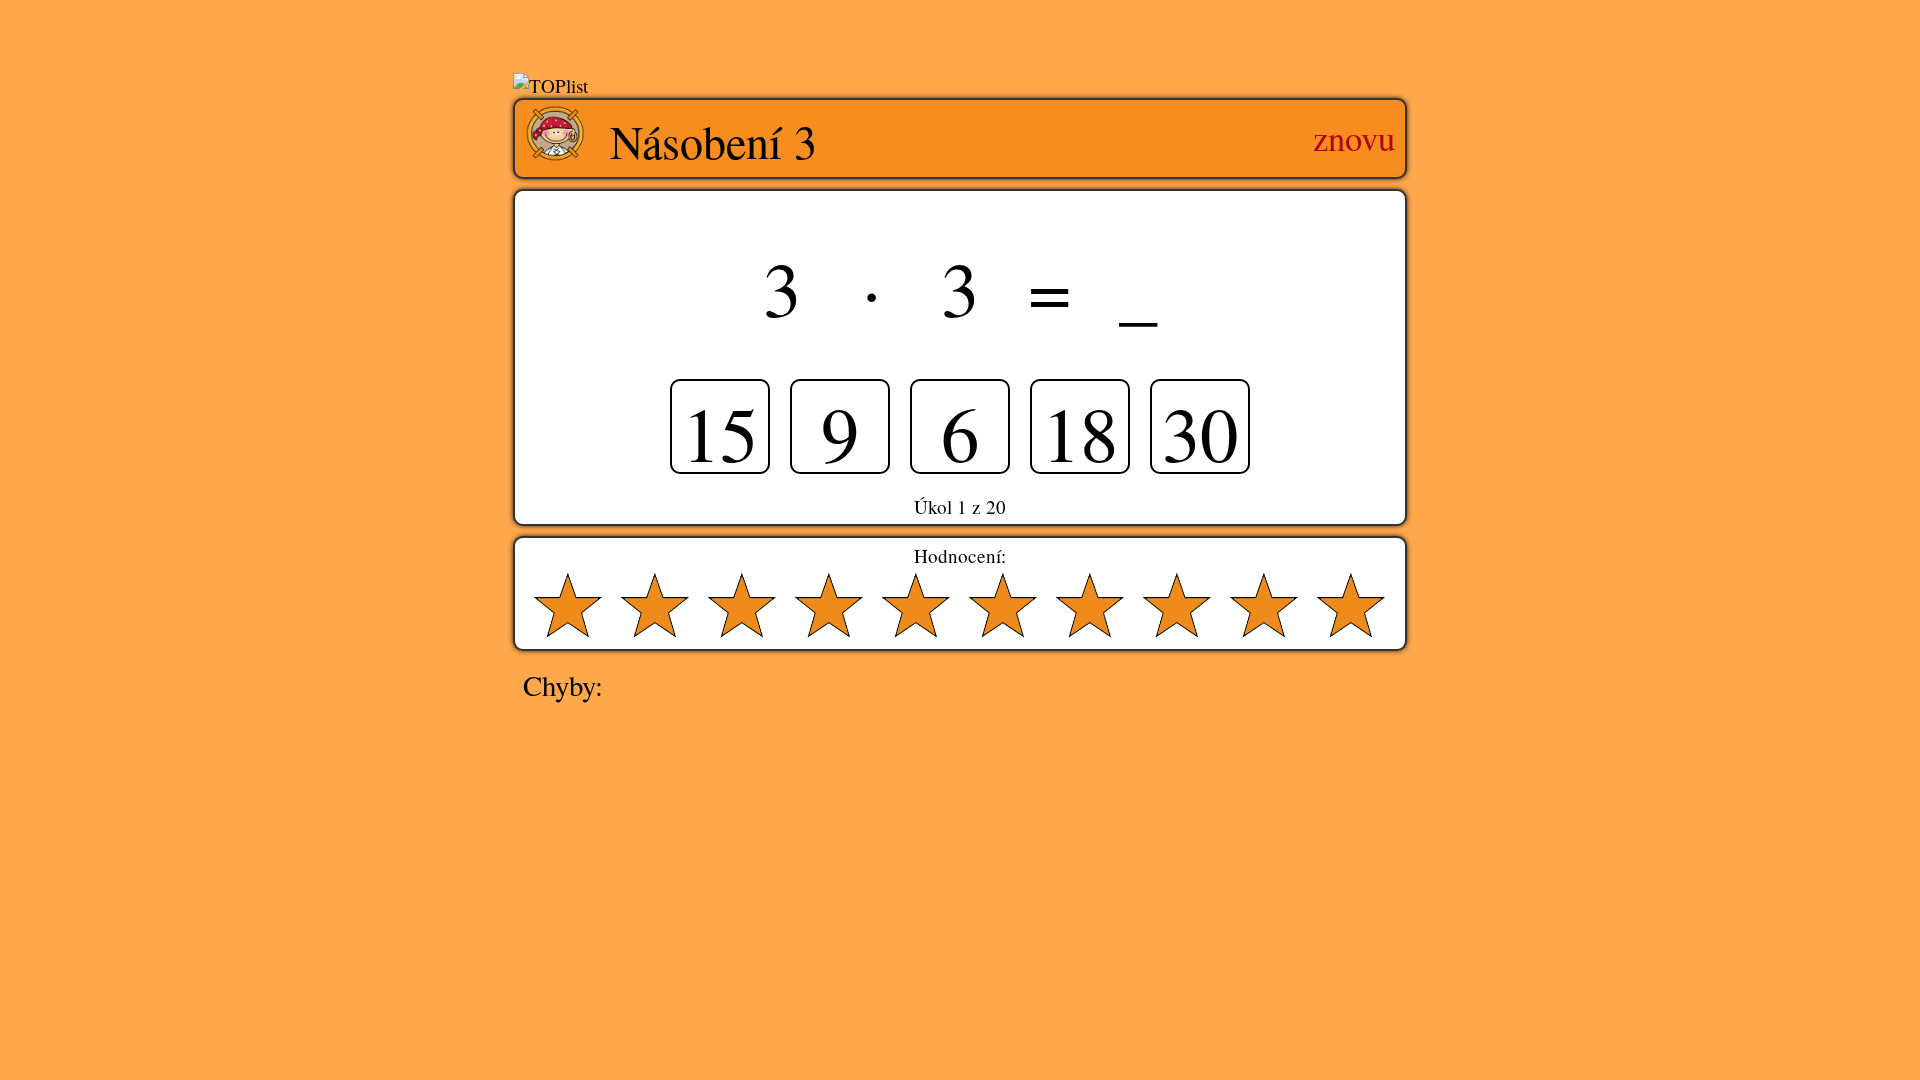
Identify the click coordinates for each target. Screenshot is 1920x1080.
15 (720, 427)
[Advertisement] (960, 33)
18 (1080, 427)
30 (1200, 427)
